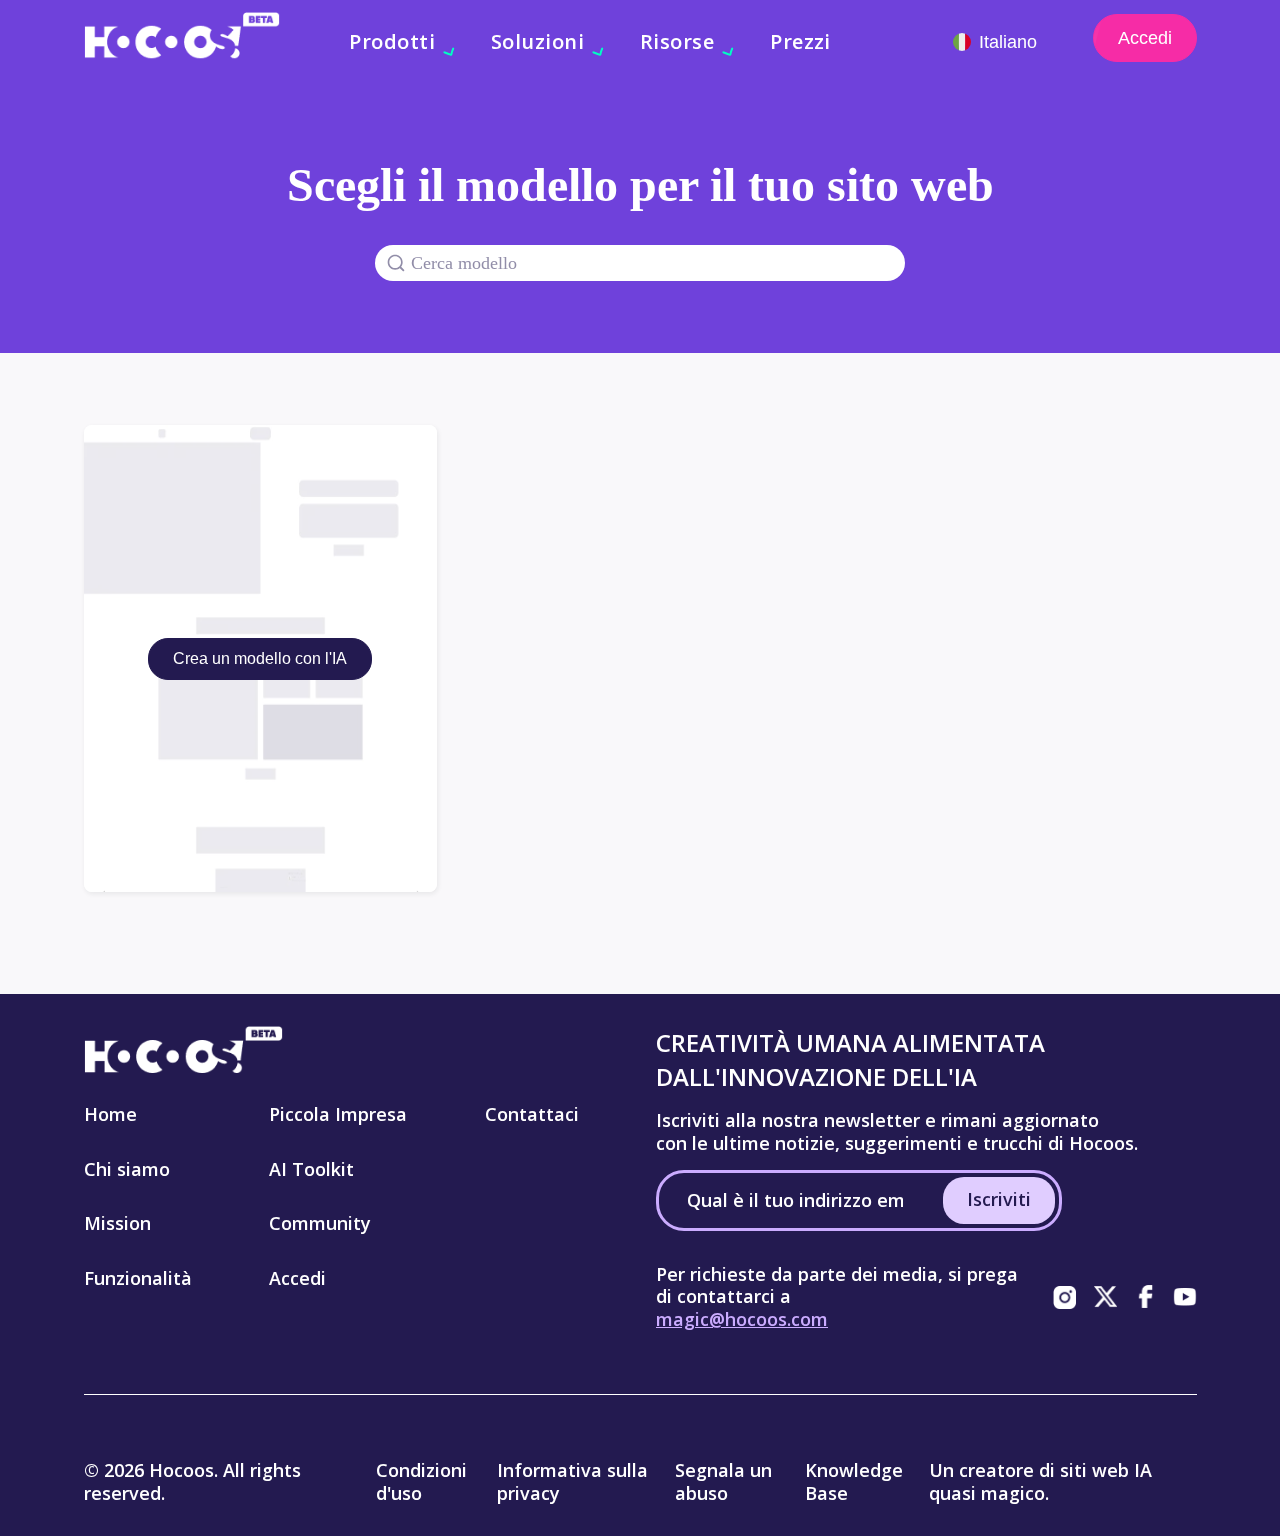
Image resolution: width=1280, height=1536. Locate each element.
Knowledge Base (854, 1481)
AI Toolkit (311, 1169)
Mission (117, 1223)
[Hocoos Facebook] (1145, 1297)
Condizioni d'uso (421, 1481)
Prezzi (800, 41)
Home (110, 1114)
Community (320, 1223)
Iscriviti (999, 1199)
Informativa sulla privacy (572, 1481)
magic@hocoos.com (742, 1319)
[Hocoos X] (1105, 1297)
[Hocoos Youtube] (1185, 1297)
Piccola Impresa (338, 1114)
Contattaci (532, 1114)
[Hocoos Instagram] (1065, 1297)
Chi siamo (127, 1169)
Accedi (1145, 38)
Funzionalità (138, 1278)
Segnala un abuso (723, 1481)
